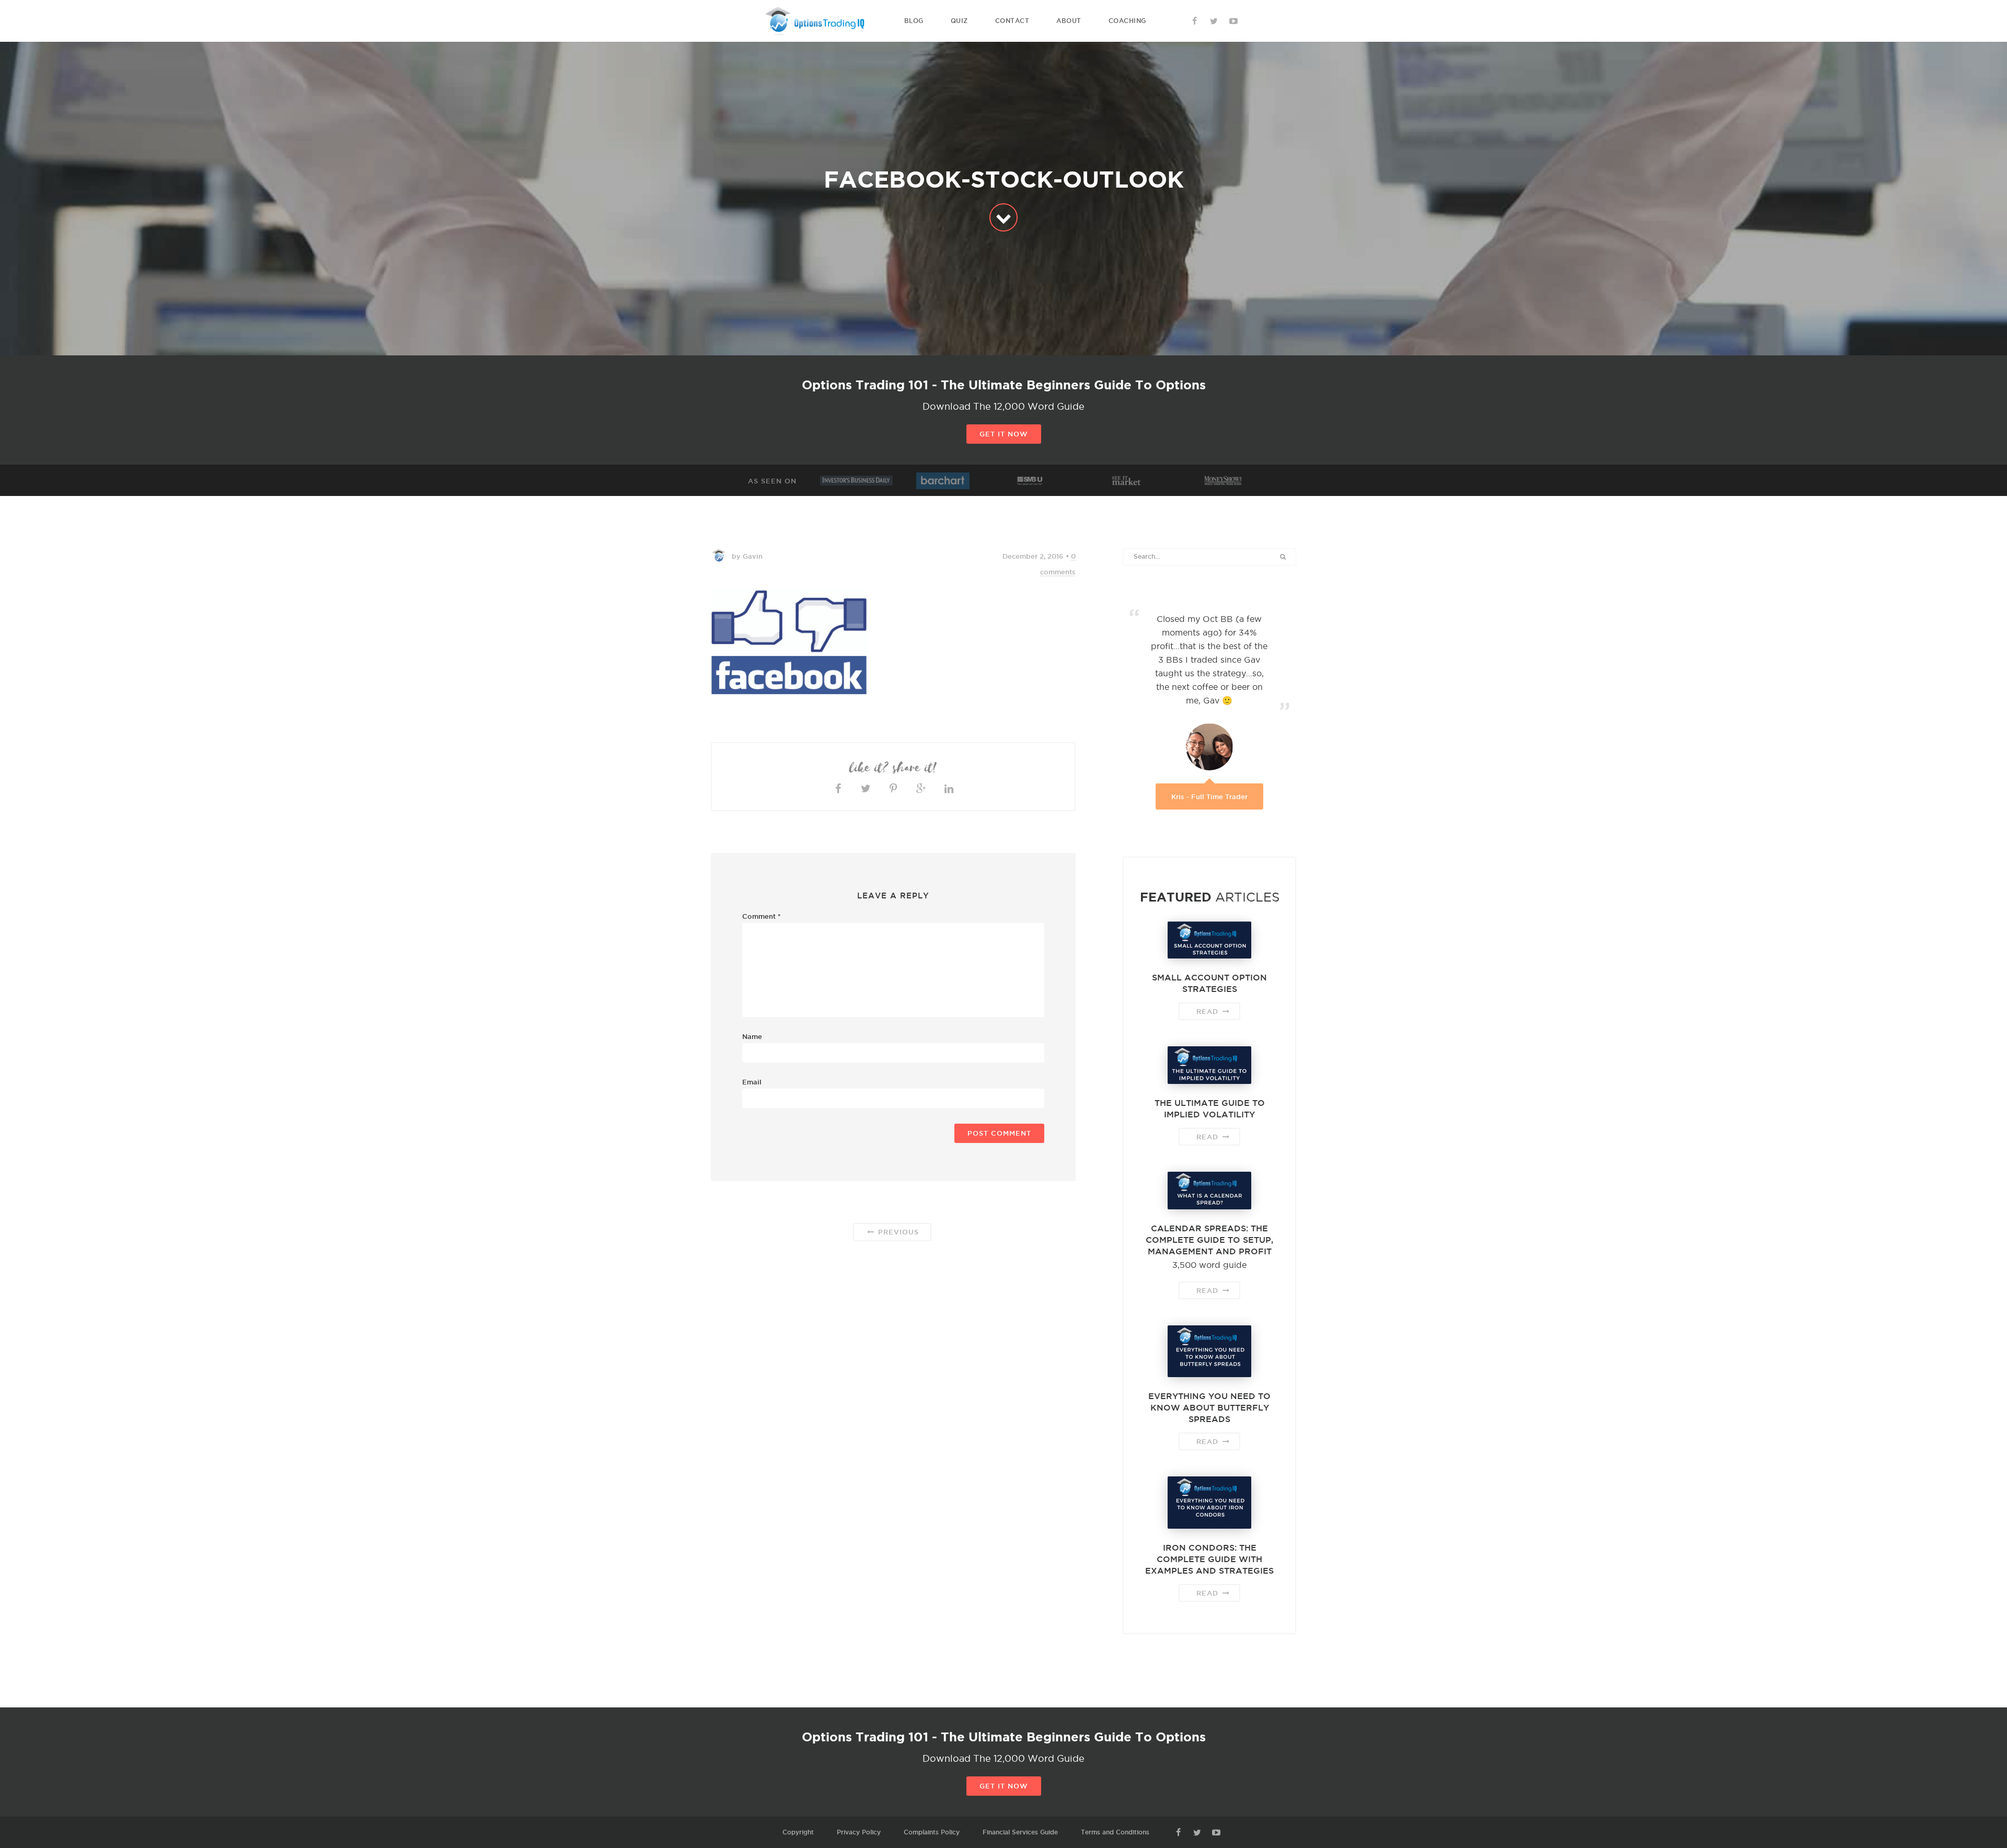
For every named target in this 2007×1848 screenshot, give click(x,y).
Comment (762, 916)
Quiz (959, 21)
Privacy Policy (859, 1832)
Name (752, 1036)
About (1069, 21)
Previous (897, 1232)
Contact (1012, 21)
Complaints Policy (932, 1832)
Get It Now (1004, 434)
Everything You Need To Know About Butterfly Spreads (1209, 1407)
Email (752, 1082)
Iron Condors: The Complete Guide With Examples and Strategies (1209, 1559)
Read (1209, 1011)
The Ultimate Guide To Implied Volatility (1210, 1108)
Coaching (1127, 21)
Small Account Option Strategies (1209, 983)
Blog (914, 21)
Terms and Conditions (1115, 1832)
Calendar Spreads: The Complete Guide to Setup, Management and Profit (1209, 1240)
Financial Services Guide (1020, 1832)
